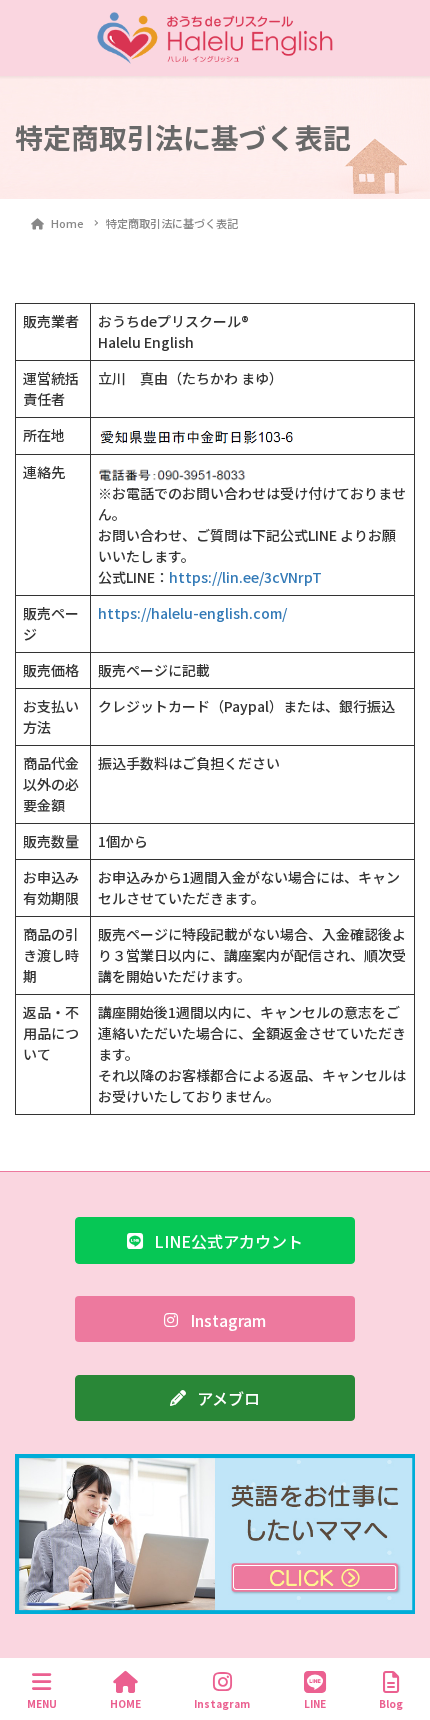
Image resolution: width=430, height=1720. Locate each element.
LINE (315, 1703)
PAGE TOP (397, 1629)
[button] (215, 1240)
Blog (391, 1703)
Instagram (222, 1703)
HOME (125, 1703)
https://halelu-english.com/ (192, 613)
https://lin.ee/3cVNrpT (245, 577)
